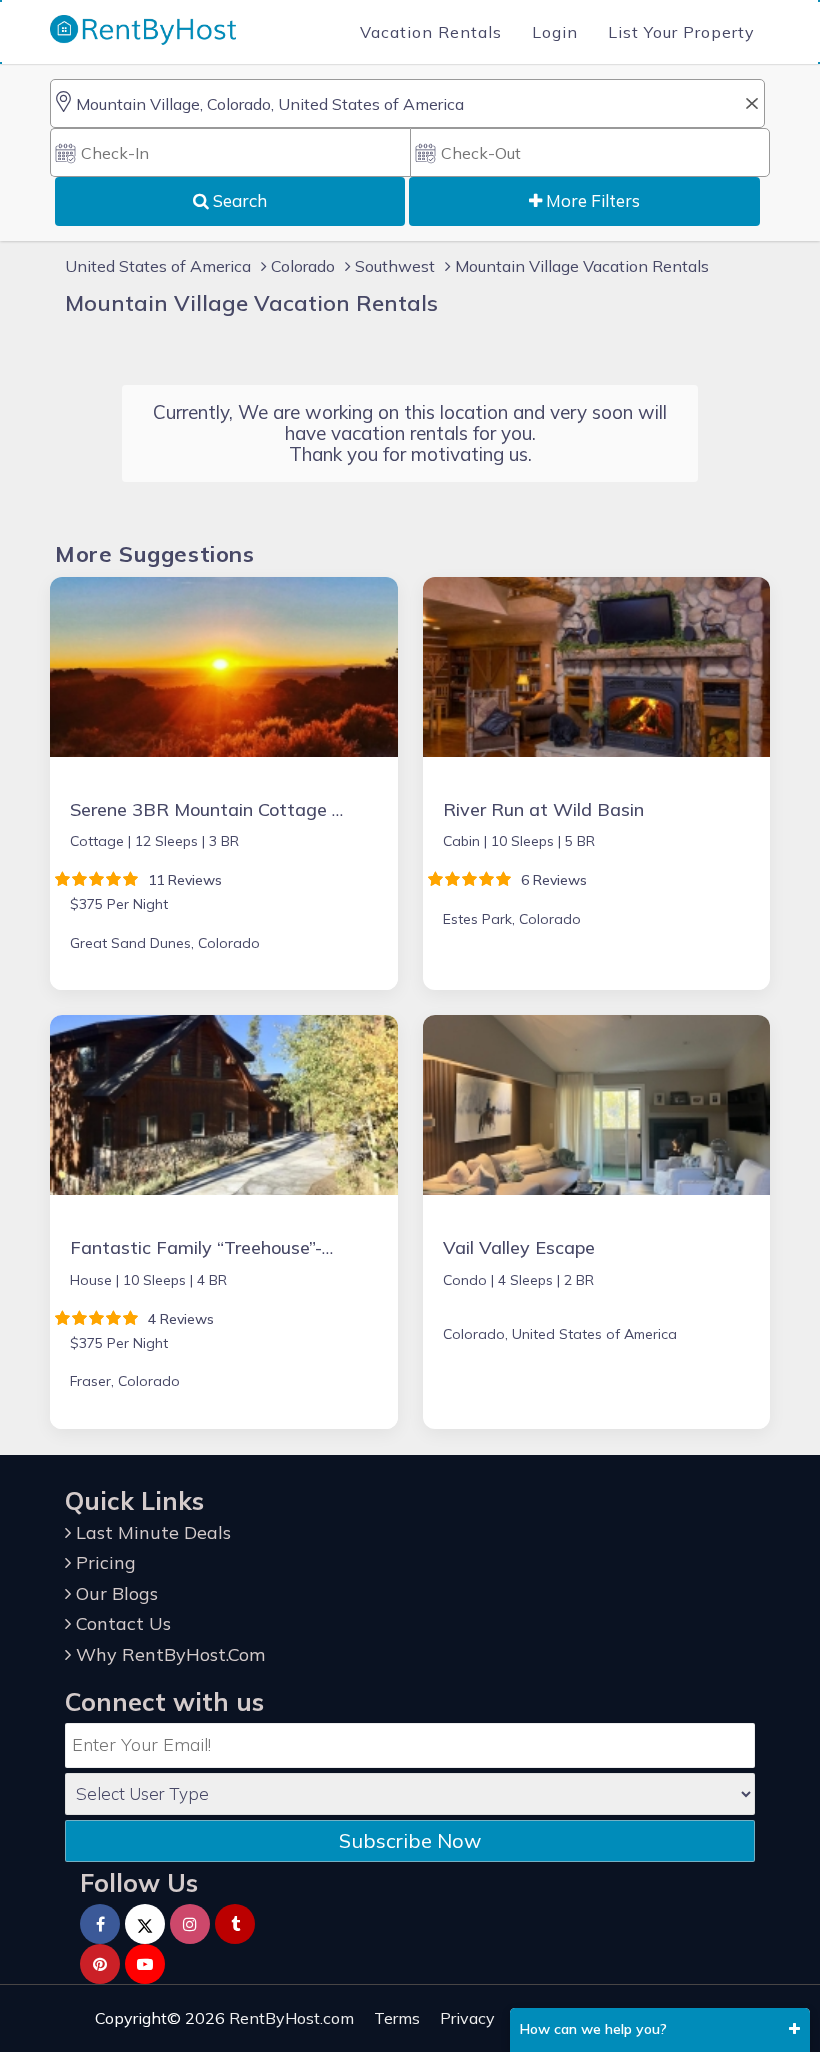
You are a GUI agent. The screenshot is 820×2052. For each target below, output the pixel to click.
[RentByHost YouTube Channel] (145, 1964)
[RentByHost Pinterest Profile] (100, 1964)
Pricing (103, 1562)
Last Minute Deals (151, 1532)
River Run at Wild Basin (543, 809)
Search (238, 200)
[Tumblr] (235, 1924)
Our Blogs (114, 1593)
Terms (397, 2018)
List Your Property (681, 32)
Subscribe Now (410, 1840)
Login (555, 32)
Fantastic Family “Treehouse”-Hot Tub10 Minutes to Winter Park (341, 1247)
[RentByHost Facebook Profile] (100, 1924)
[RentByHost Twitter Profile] (145, 1924)
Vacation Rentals (431, 32)
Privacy (467, 2018)
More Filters (591, 200)
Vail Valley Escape (519, 1247)
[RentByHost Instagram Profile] (190, 1924)
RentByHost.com (291, 2018)
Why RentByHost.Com (168, 1654)
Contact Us (121, 1623)
